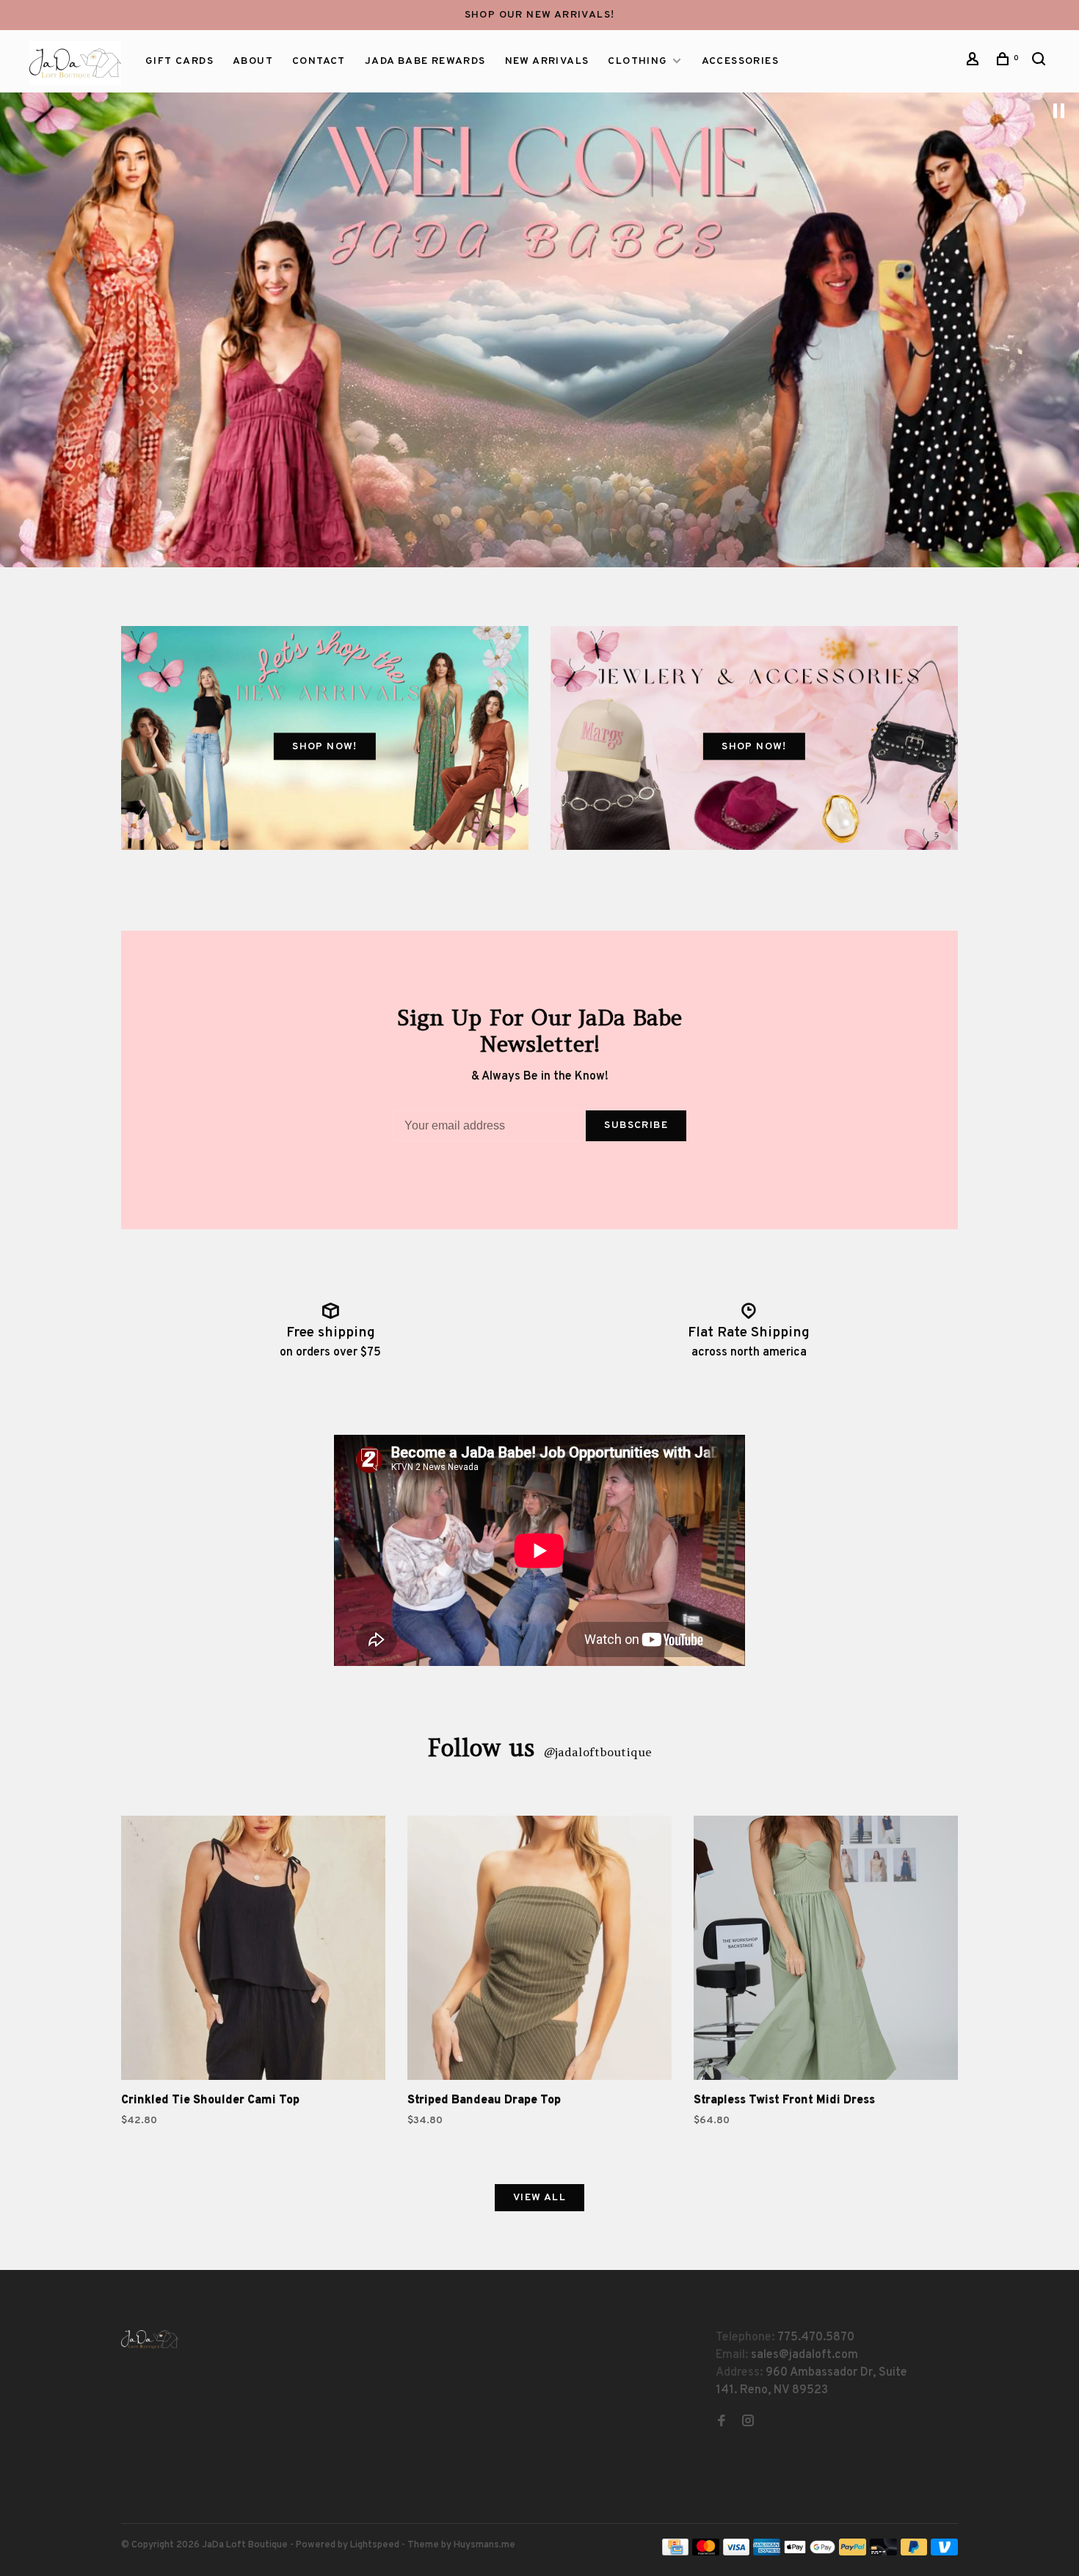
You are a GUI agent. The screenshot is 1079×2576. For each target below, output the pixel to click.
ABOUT (253, 61)
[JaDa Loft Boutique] (150, 2339)
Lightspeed (375, 2545)
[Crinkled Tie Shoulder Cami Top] (253, 1951)
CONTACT (319, 61)
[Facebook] (722, 2423)
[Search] (1041, 62)
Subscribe (636, 1125)
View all (539, 2198)
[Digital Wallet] (810, 2553)
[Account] (975, 62)
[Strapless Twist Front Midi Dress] (826, 1951)
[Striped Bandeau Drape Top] (539, 1951)
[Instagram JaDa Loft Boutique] (748, 2423)
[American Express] (767, 2553)
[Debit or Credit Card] (883, 2553)
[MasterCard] (706, 2553)
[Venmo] (944, 2553)
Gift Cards (179, 61)
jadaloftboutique (597, 1752)
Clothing (637, 61)
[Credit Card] (675, 2553)
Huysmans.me (484, 2545)
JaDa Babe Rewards (425, 61)
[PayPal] (853, 2553)
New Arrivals (547, 61)
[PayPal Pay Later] (914, 2553)
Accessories (740, 61)
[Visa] (737, 2553)
